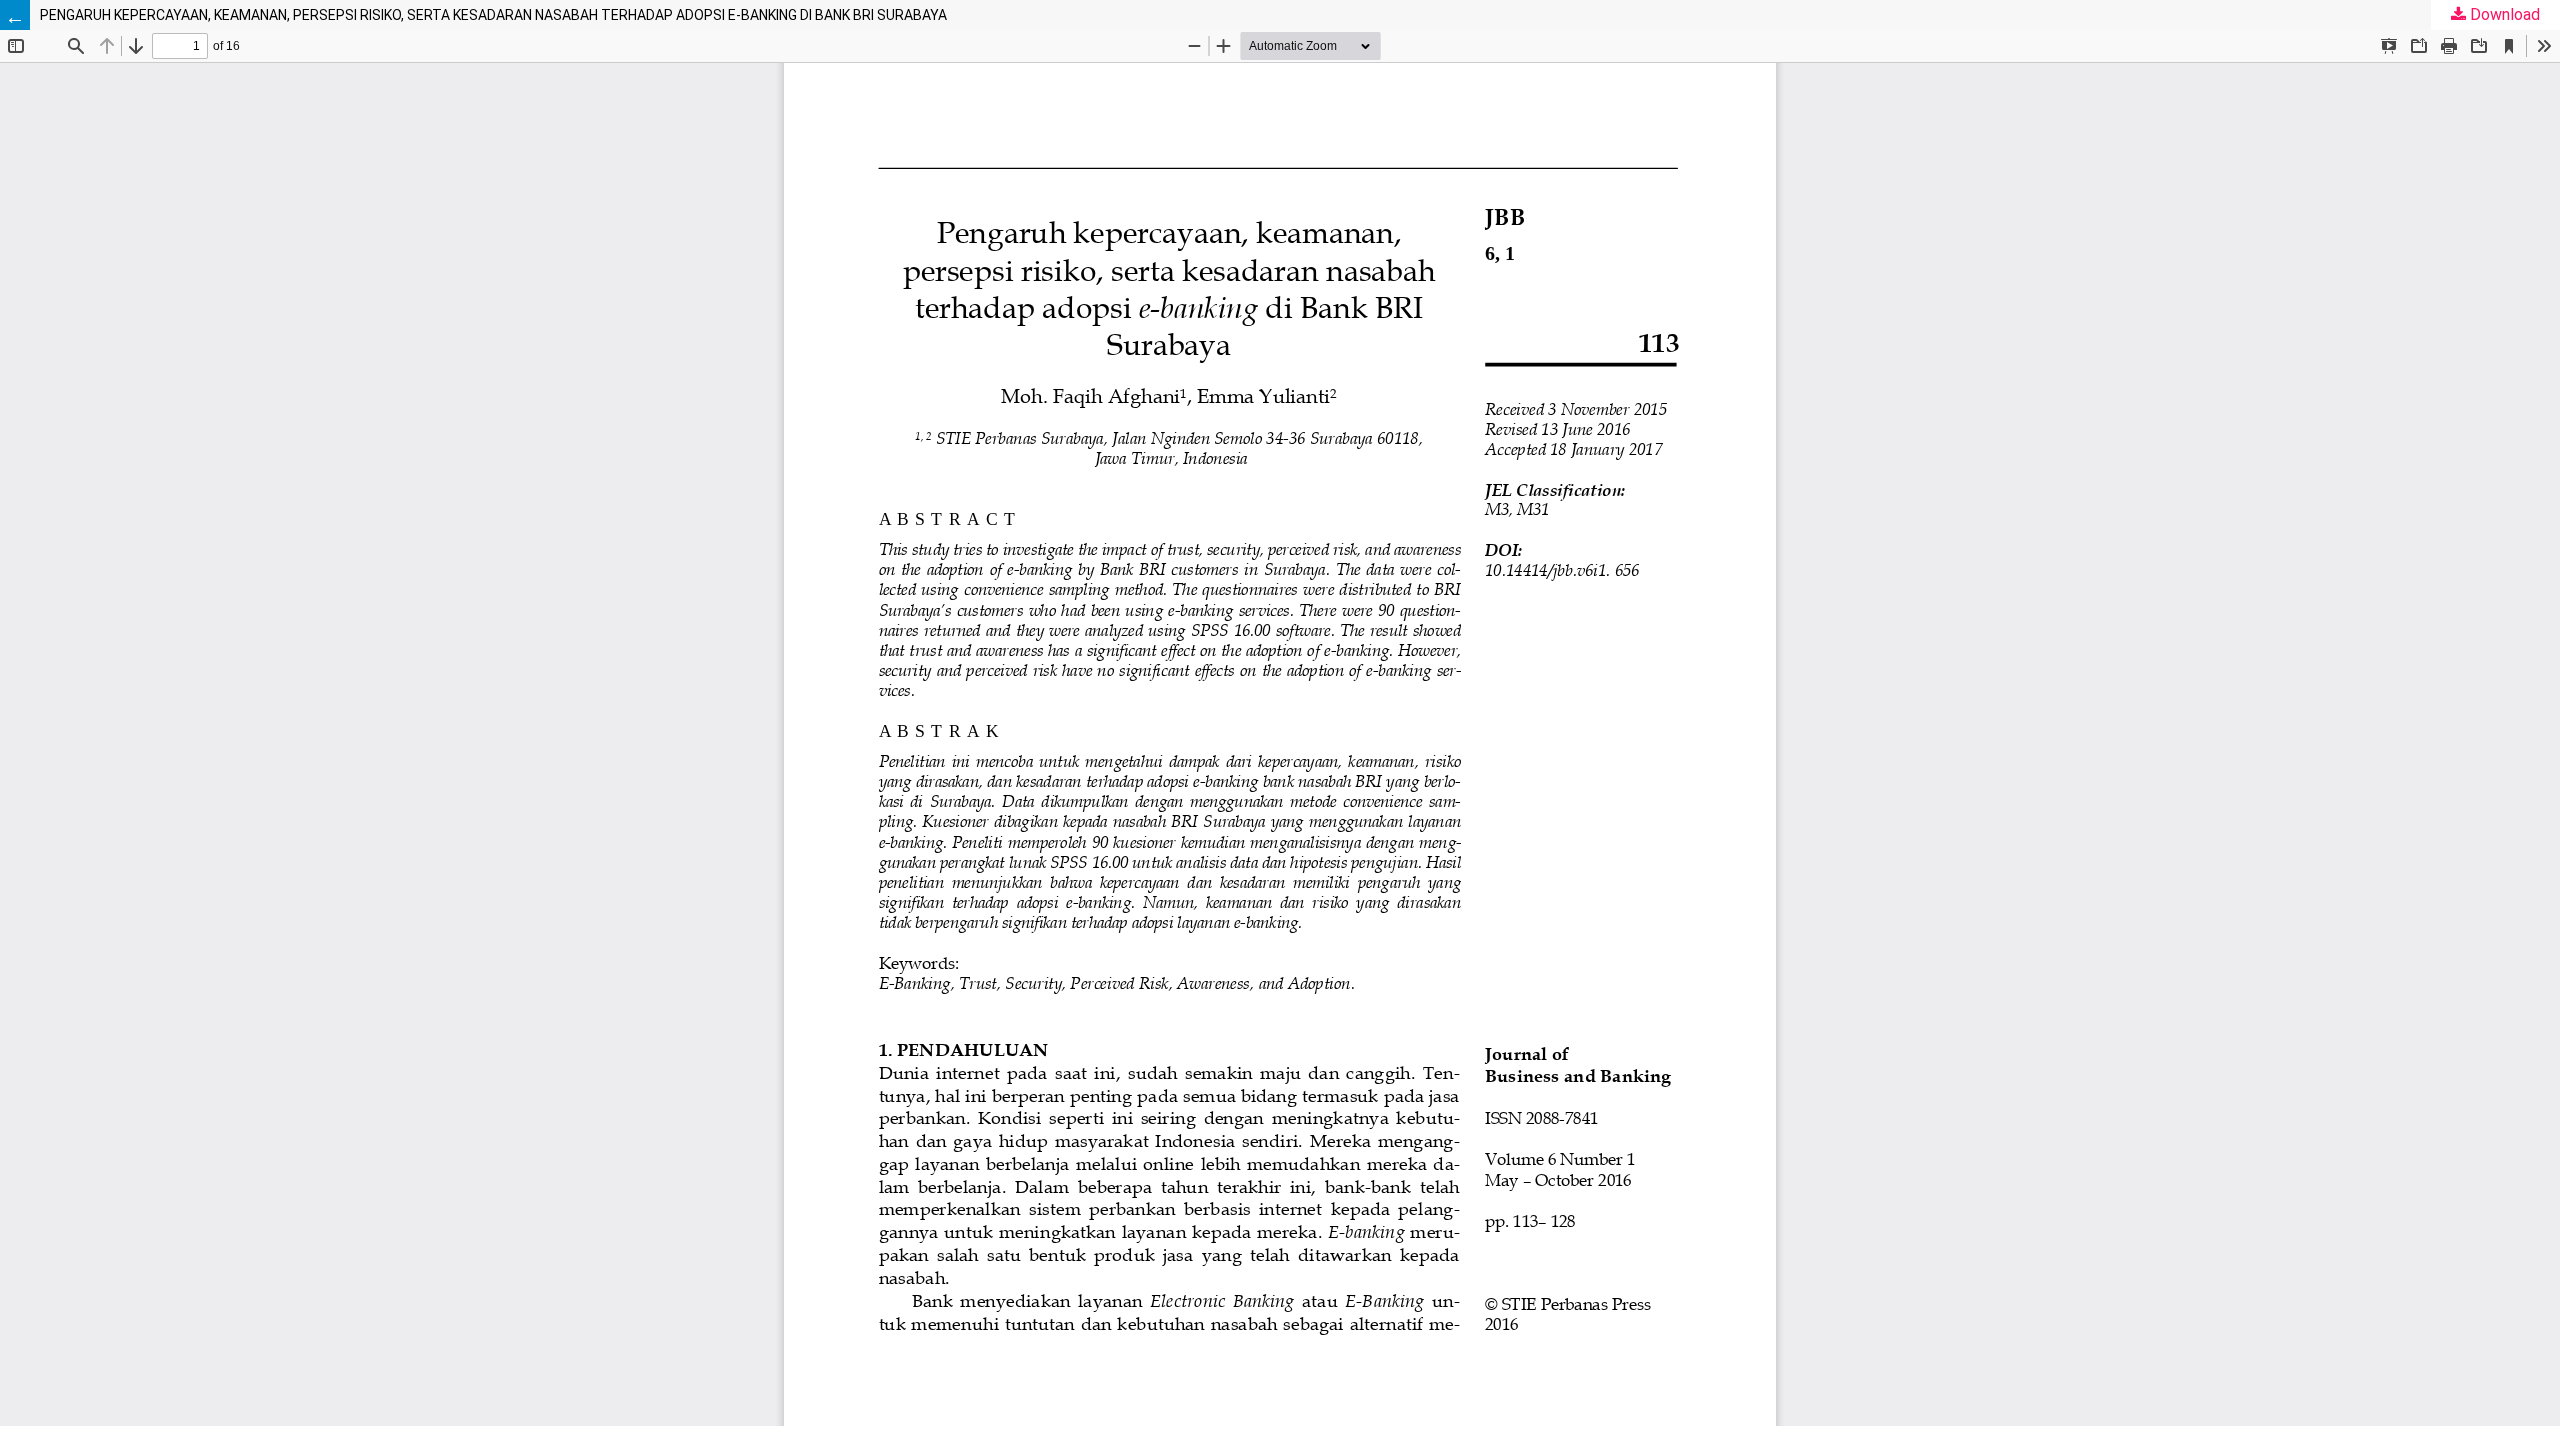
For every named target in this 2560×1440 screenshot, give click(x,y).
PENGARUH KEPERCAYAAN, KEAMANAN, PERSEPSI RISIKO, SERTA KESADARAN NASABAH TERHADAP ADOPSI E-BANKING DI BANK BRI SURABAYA (493, 15)
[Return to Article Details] (15, 15)
